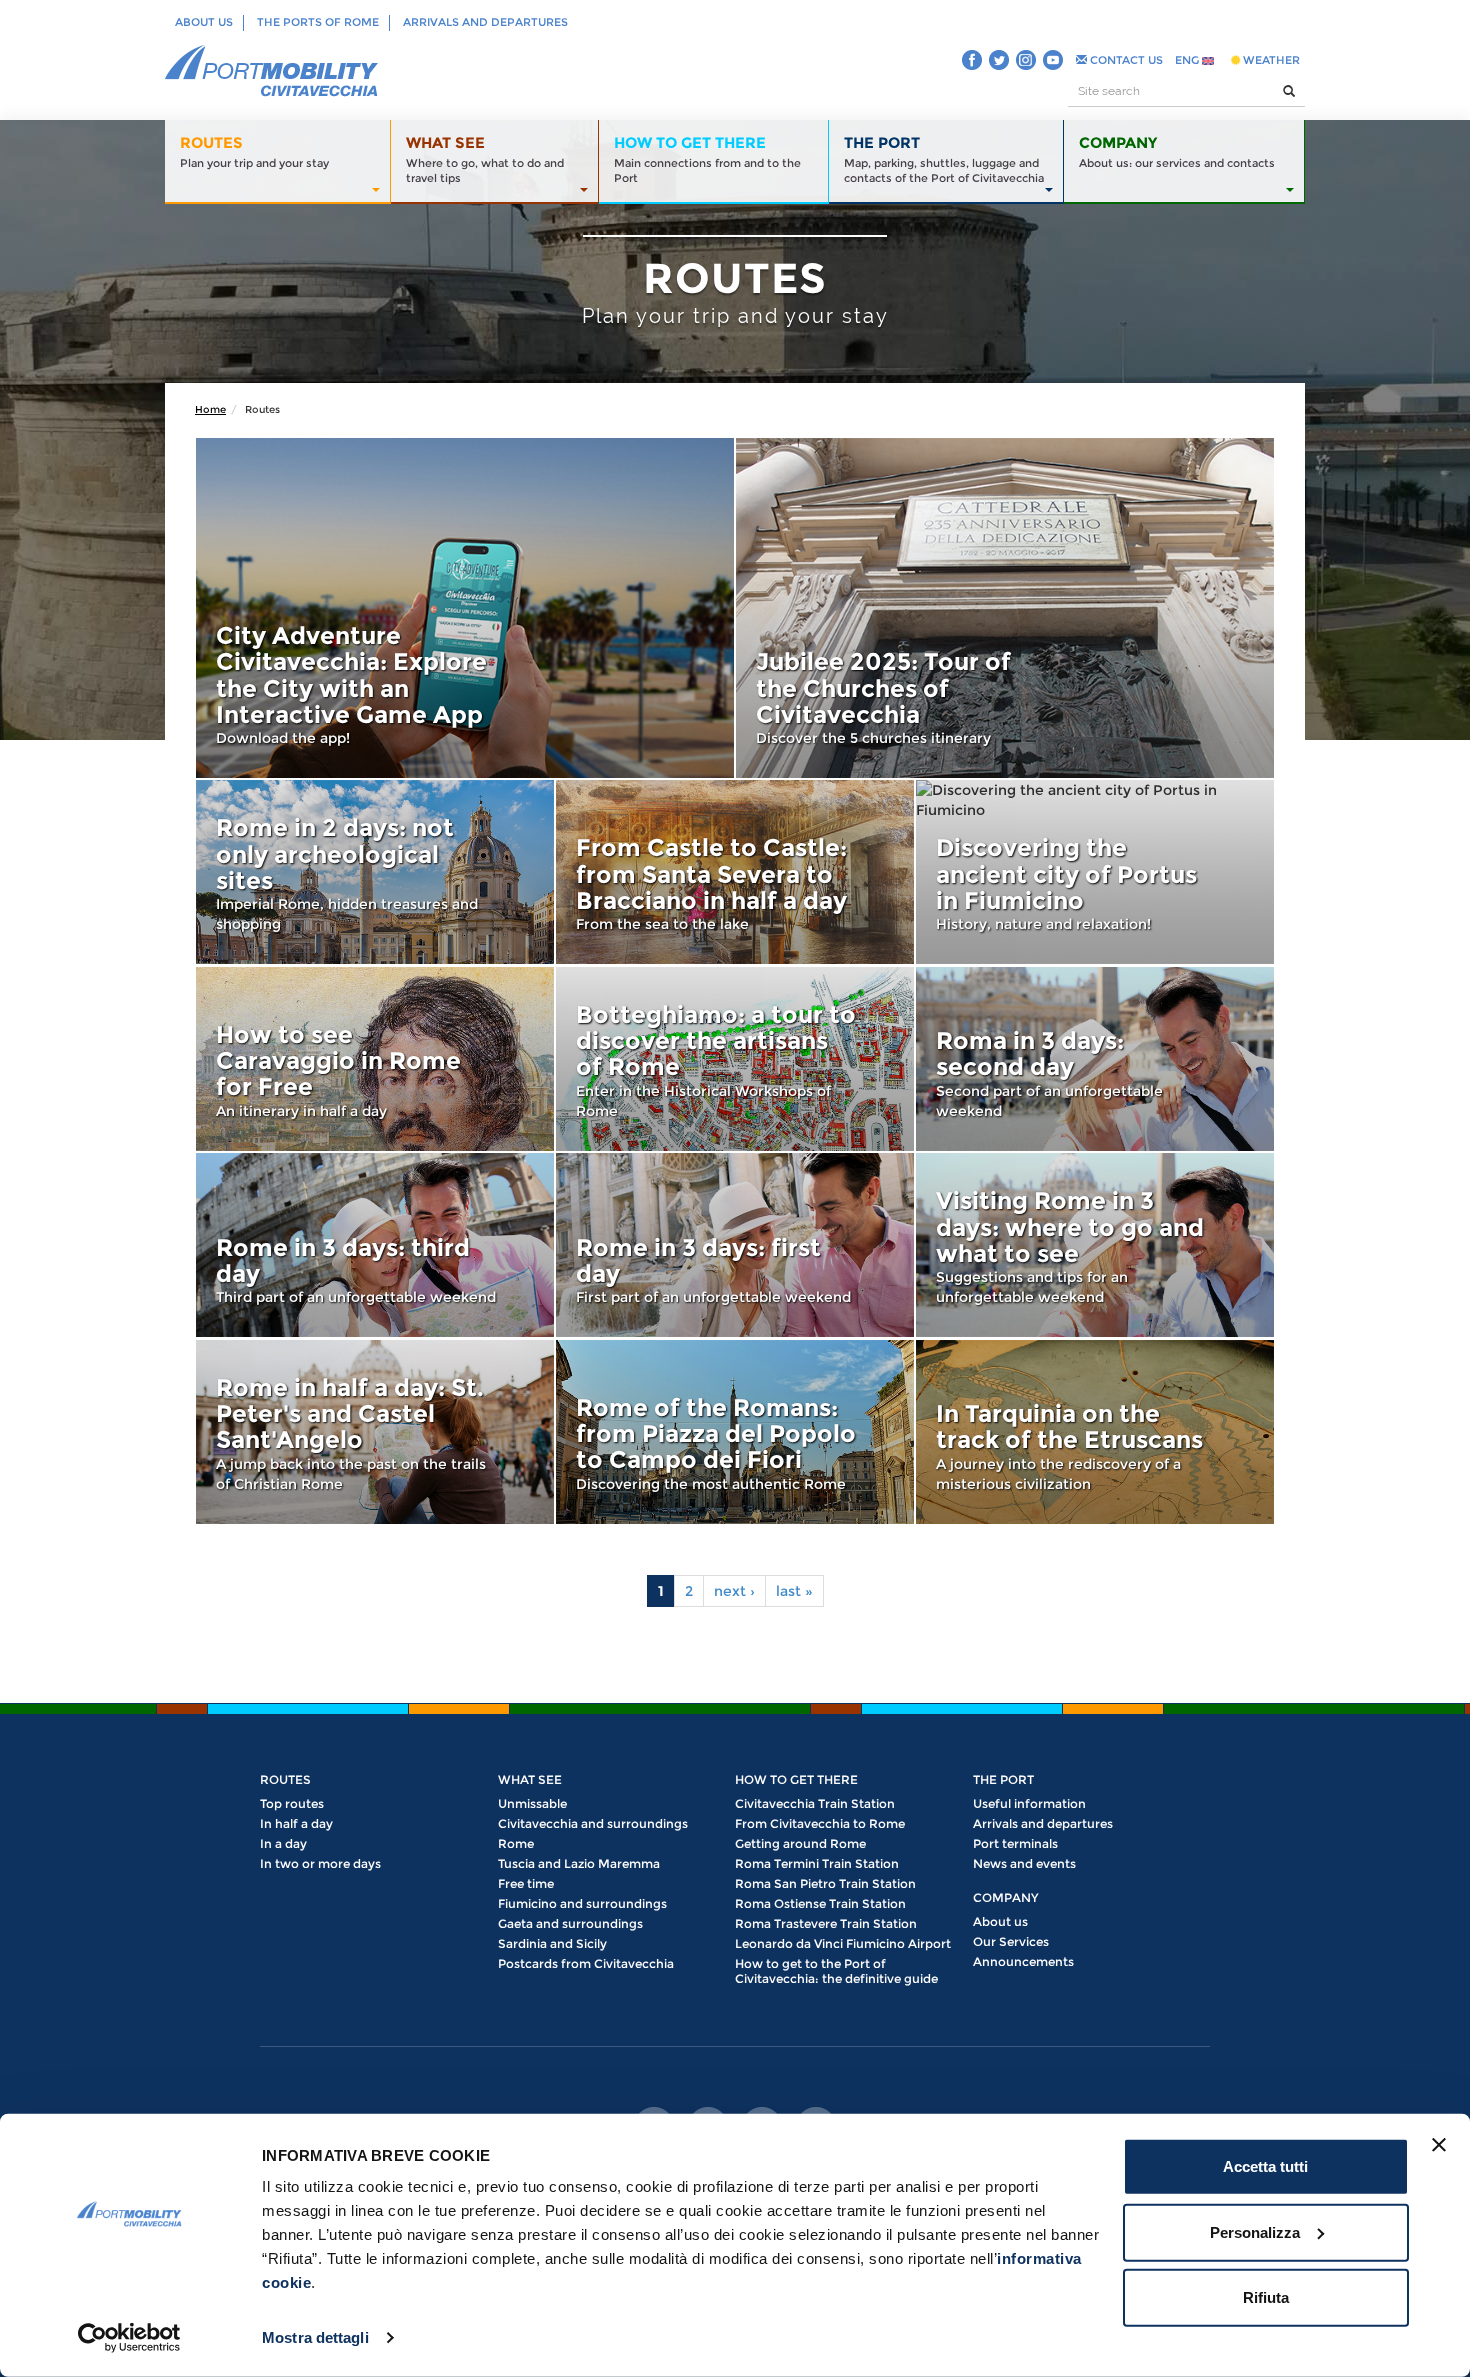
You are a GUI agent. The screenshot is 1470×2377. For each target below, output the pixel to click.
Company (1005, 1897)
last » (794, 1591)
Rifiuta (1266, 2297)
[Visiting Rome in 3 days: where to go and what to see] (1095, 1245)
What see (530, 1779)
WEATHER (1270, 60)
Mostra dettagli (315, 2337)
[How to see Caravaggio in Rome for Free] (375, 1059)
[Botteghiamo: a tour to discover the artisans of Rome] (735, 1059)
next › (734, 1591)
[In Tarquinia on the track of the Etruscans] (1095, 1432)
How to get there (796, 1779)
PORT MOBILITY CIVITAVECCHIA (272, 72)
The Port (1003, 1779)
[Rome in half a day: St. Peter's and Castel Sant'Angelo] (375, 1432)
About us (204, 22)
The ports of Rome (318, 22)
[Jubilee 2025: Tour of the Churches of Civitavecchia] (1005, 608)
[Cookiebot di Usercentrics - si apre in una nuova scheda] (129, 2338)
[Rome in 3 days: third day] (375, 1245)
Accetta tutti (1265, 2166)
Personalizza (1255, 2231)
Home (210, 409)
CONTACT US (1125, 60)
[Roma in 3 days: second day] (1095, 1059)
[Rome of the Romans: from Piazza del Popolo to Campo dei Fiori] (735, 1432)
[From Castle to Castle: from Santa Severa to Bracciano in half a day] (735, 872)
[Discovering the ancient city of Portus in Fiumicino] (1095, 872)
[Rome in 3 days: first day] (735, 1245)
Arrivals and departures (485, 22)
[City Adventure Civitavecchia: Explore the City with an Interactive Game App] (465, 608)
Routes (285, 1779)
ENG (1188, 60)
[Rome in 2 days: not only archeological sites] (375, 872)
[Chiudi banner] (1439, 2145)
